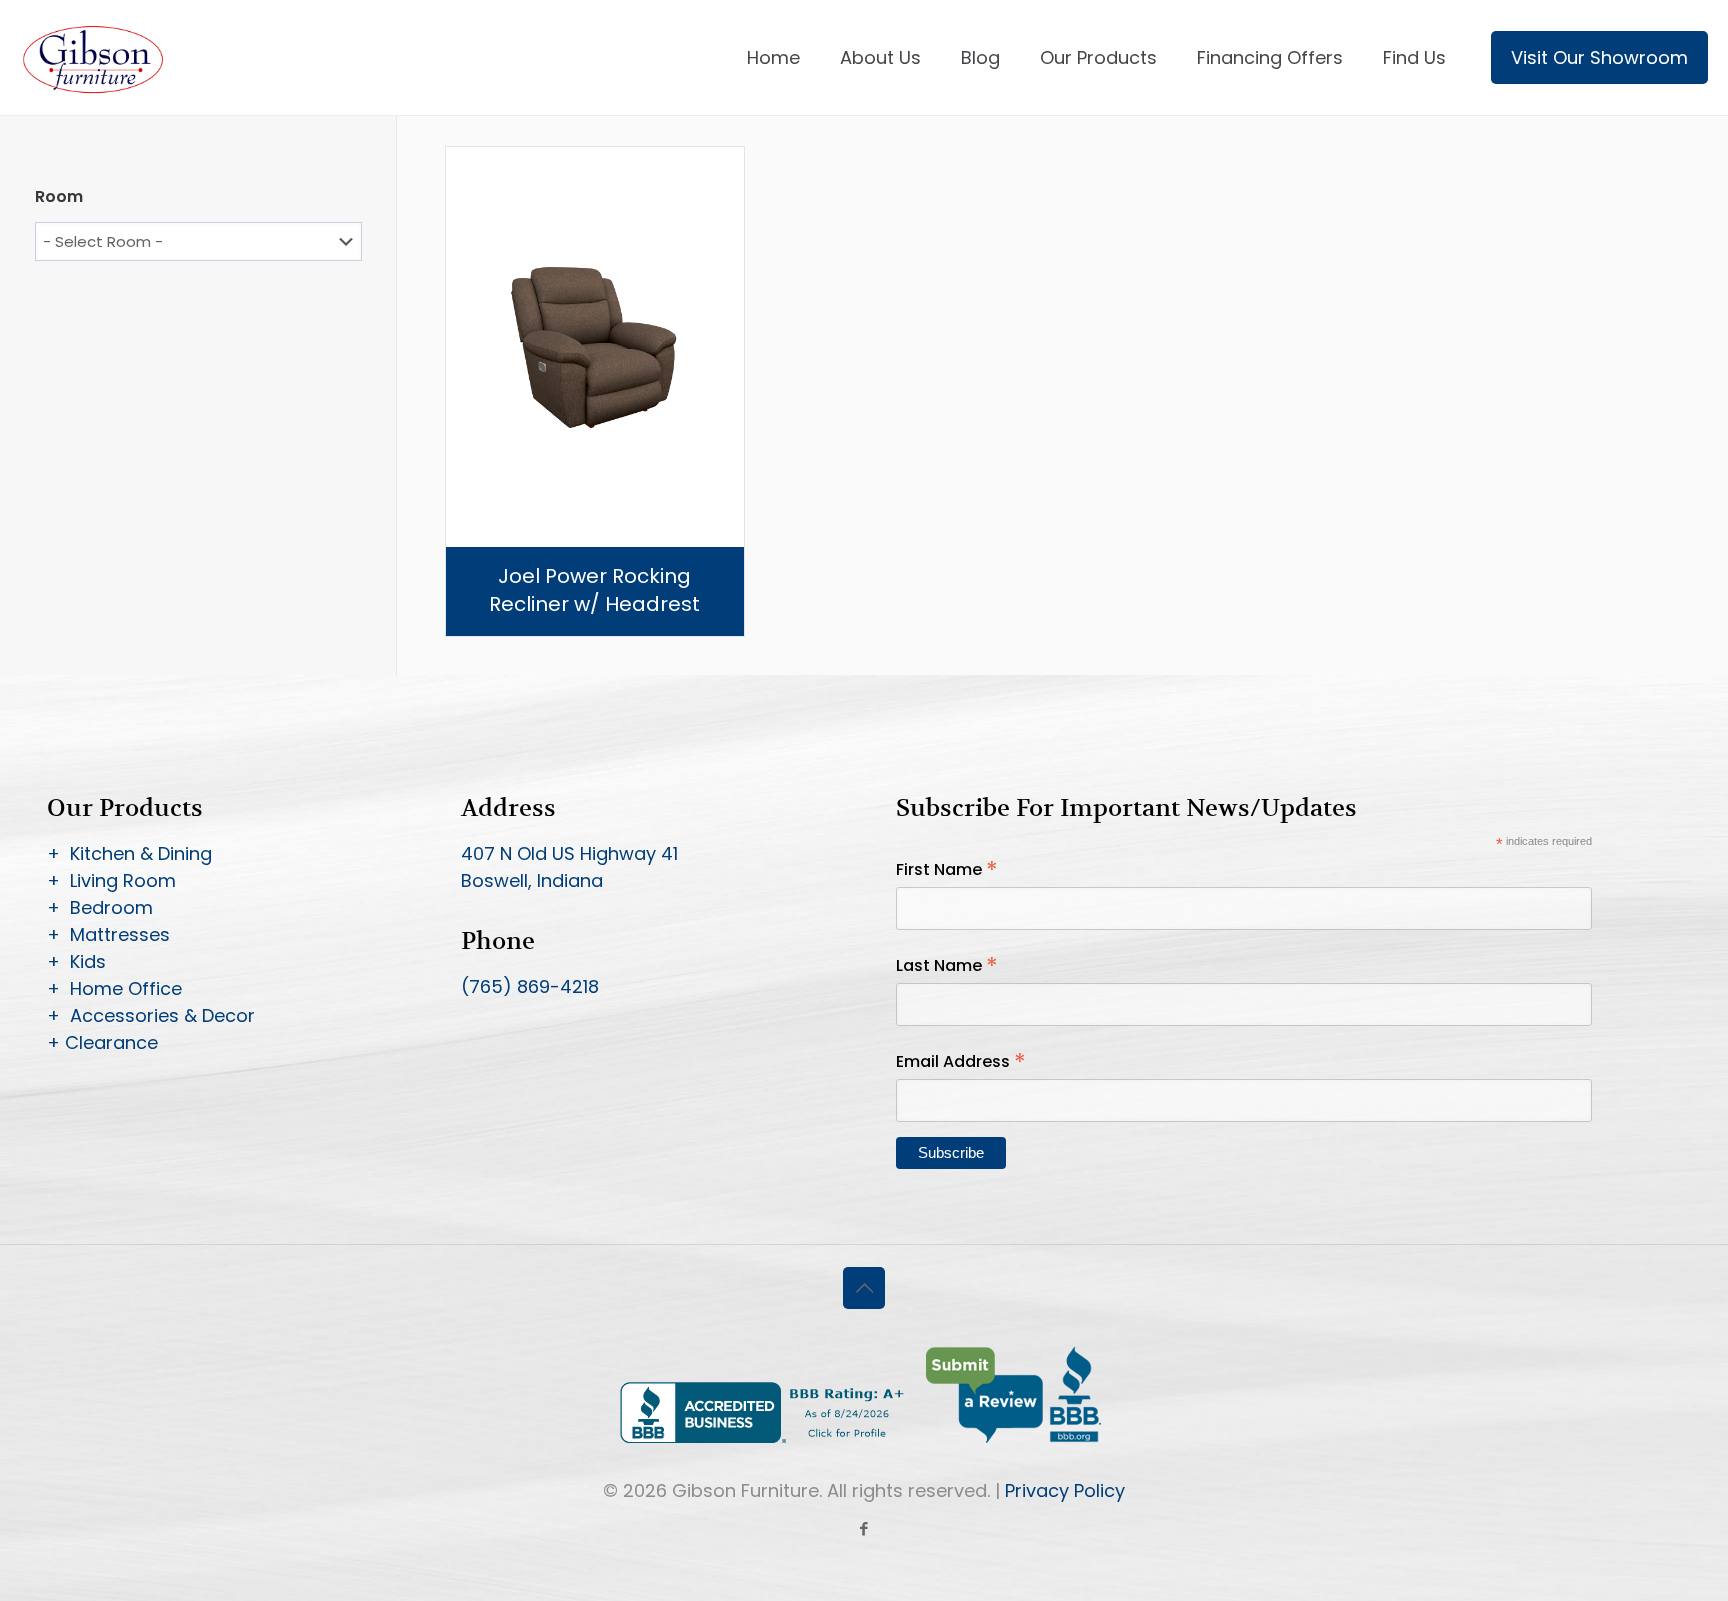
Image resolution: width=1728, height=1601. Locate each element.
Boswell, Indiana (532, 880)
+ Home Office (114, 988)
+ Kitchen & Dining (129, 853)
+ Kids (76, 961)
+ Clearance (102, 1042)
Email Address (961, 1061)
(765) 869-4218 (530, 986)
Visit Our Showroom (1599, 57)
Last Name (947, 965)
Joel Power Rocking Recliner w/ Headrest (594, 590)
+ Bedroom (100, 907)
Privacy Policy (1065, 1490)
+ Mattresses (108, 934)
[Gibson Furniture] (94, 57)
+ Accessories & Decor (151, 1015)
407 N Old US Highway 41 (569, 853)
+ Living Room (111, 880)
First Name (947, 869)
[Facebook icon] (864, 1528)
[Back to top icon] (864, 1288)
